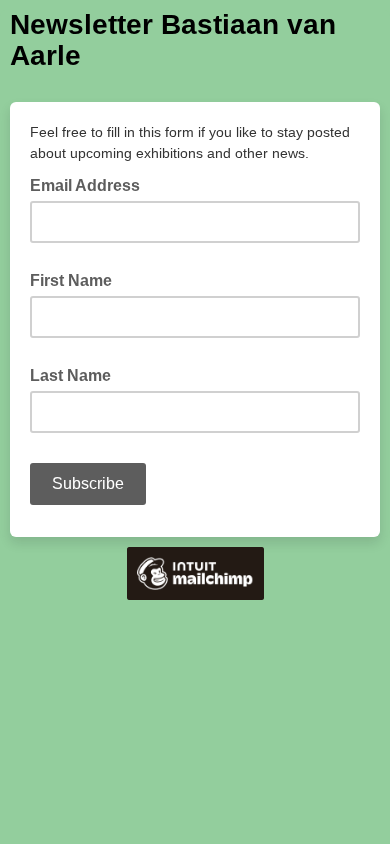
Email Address (91, 184)
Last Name (70, 375)
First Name (71, 280)
